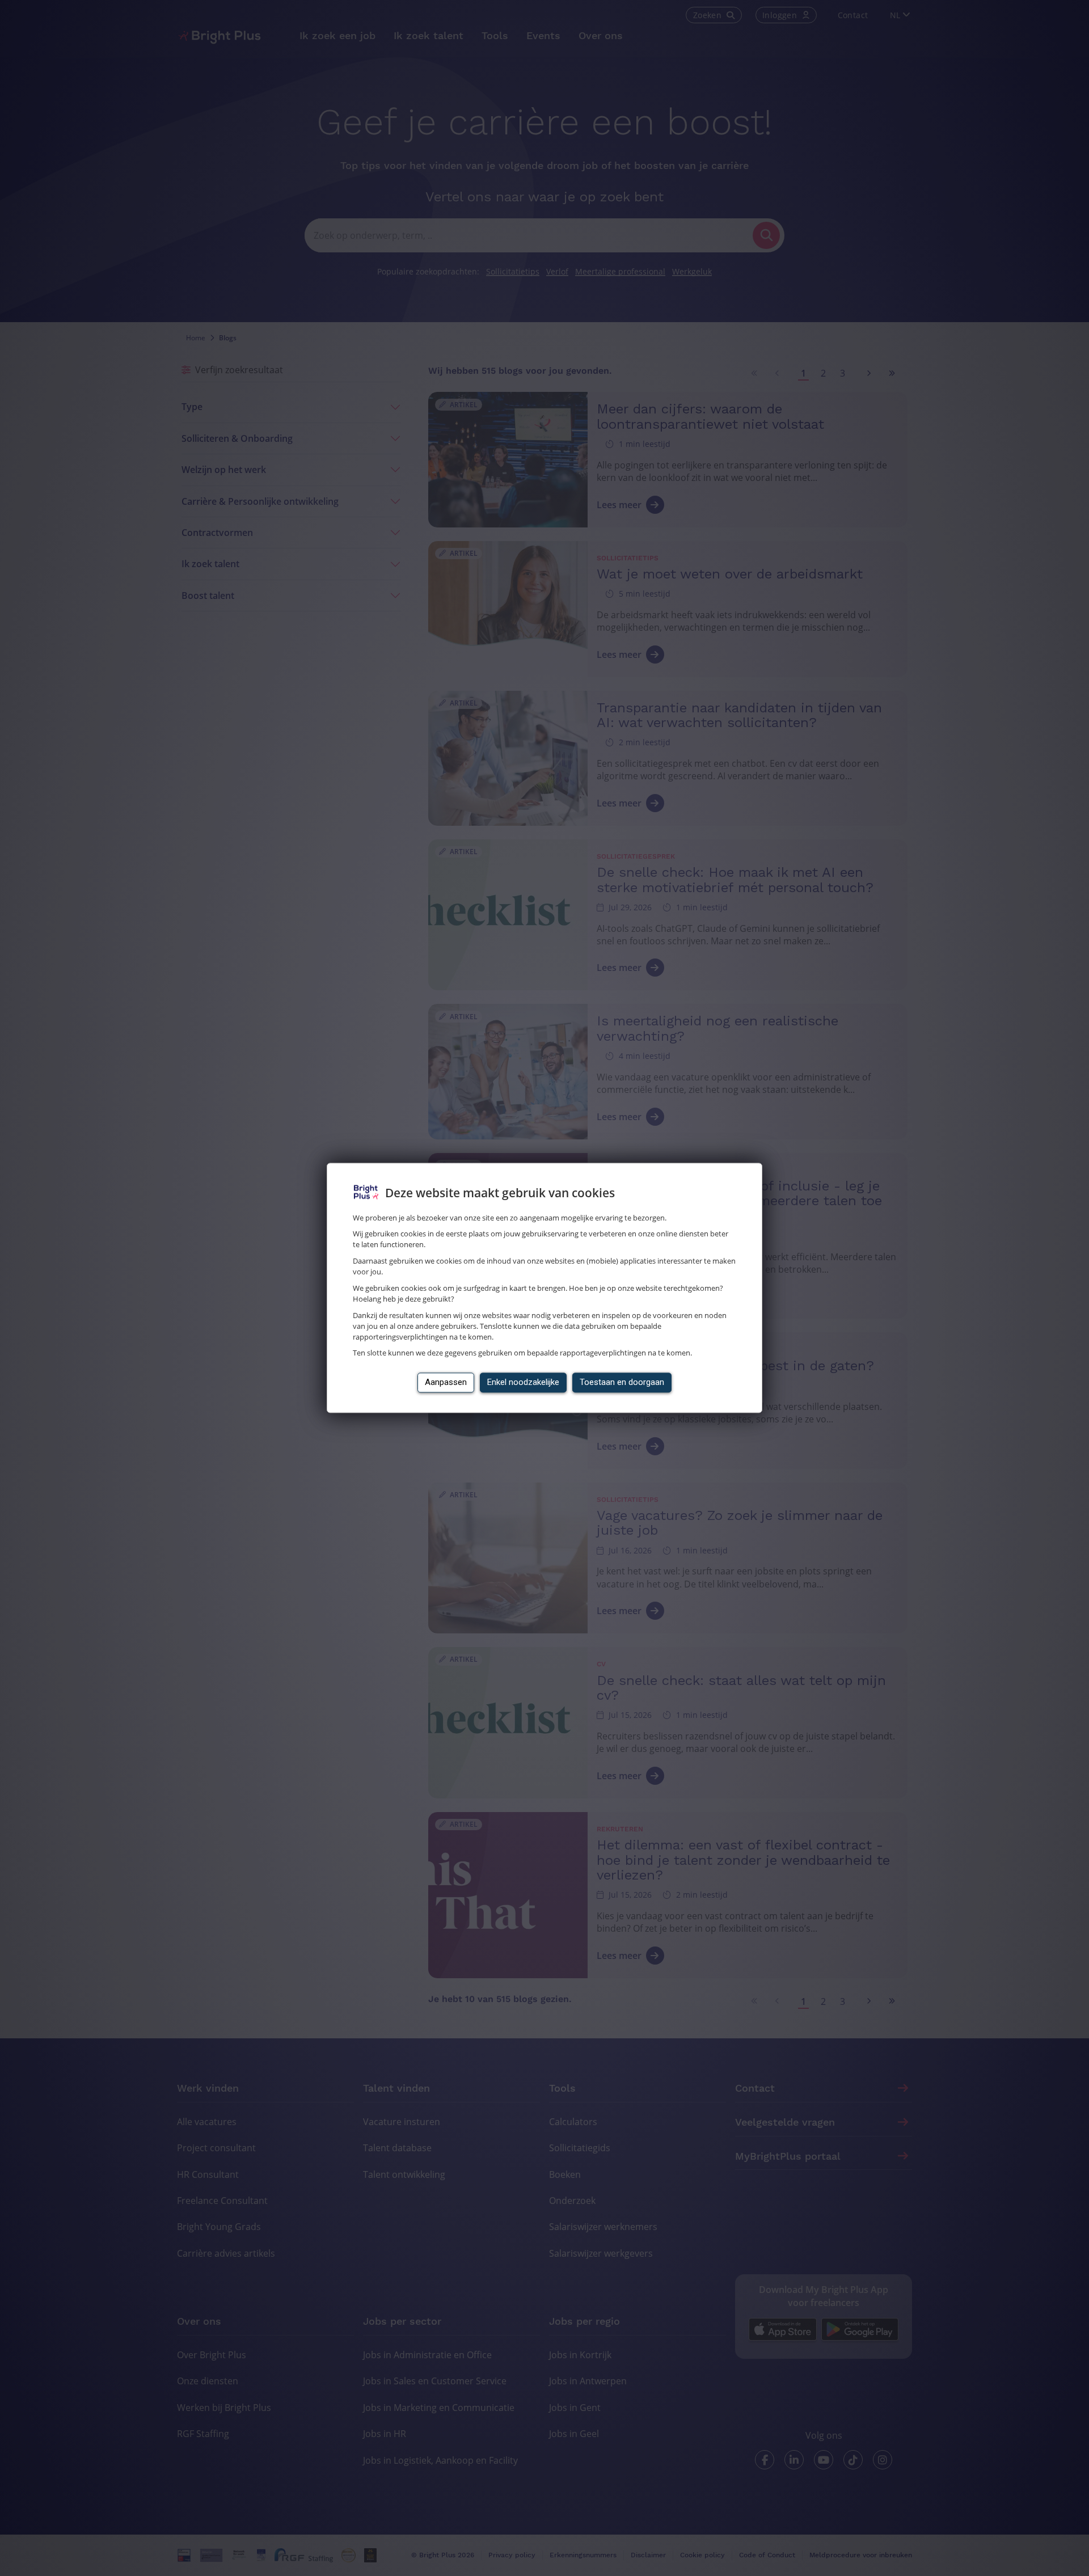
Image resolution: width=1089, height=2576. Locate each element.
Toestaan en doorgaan (622, 1383)
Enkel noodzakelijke (523, 1383)
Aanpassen (446, 1383)
